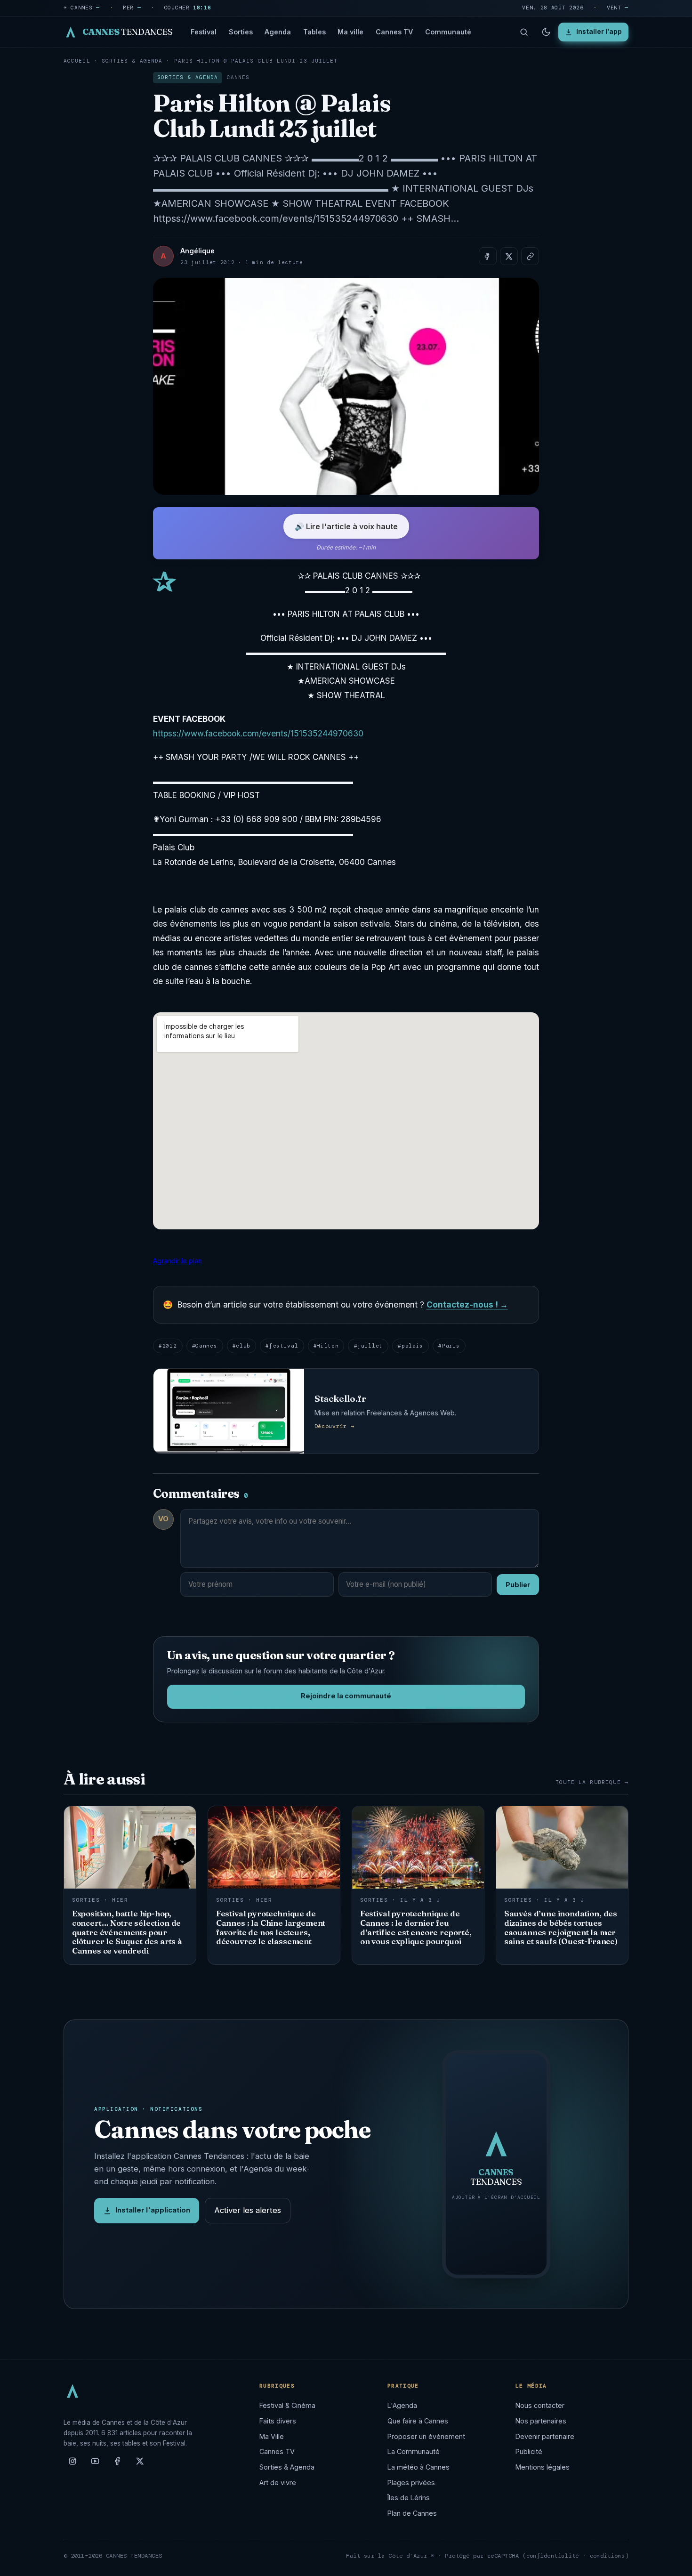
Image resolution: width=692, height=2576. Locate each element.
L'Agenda (402, 2405)
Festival (204, 32)
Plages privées (411, 2483)
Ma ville (350, 32)
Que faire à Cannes (418, 2421)
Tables (314, 32)
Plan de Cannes (412, 2513)
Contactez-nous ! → (467, 1304)
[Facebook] (117, 2465)
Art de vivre (278, 2483)
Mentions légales (543, 2467)
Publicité (529, 2451)
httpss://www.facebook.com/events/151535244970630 (258, 733)
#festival (282, 1346)
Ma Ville (272, 2436)
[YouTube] (95, 2465)
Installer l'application (153, 2210)
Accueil (77, 61)
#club (241, 1346)
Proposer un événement (426, 2436)
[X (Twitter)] (140, 2465)
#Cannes (205, 1346)
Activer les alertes (248, 2210)
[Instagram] (72, 2465)
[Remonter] (673, 2564)
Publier (518, 1585)
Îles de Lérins (409, 2498)
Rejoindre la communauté (346, 1696)
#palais (410, 1346)
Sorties (241, 32)
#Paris (449, 1346)
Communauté (448, 32)
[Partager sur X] (509, 256)
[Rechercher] (524, 32)
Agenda (278, 32)
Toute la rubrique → (592, 1782)
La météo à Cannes (418, 2467)
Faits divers (278, 2421)
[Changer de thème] (546, 32)
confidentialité (553, 2556)
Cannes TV (394, 32)
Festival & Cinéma (287, 2405)
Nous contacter (540, 2405)
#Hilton (326, 1346)
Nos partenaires (541, 2421)
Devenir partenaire (545, 2436)
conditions (608, 2556)
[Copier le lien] (530, 256)
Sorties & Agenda (132, 61)
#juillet (368, 1346)
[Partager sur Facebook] (488, 256)
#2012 (168, 1346)
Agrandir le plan (177, 1261)
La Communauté (414, 2451)
